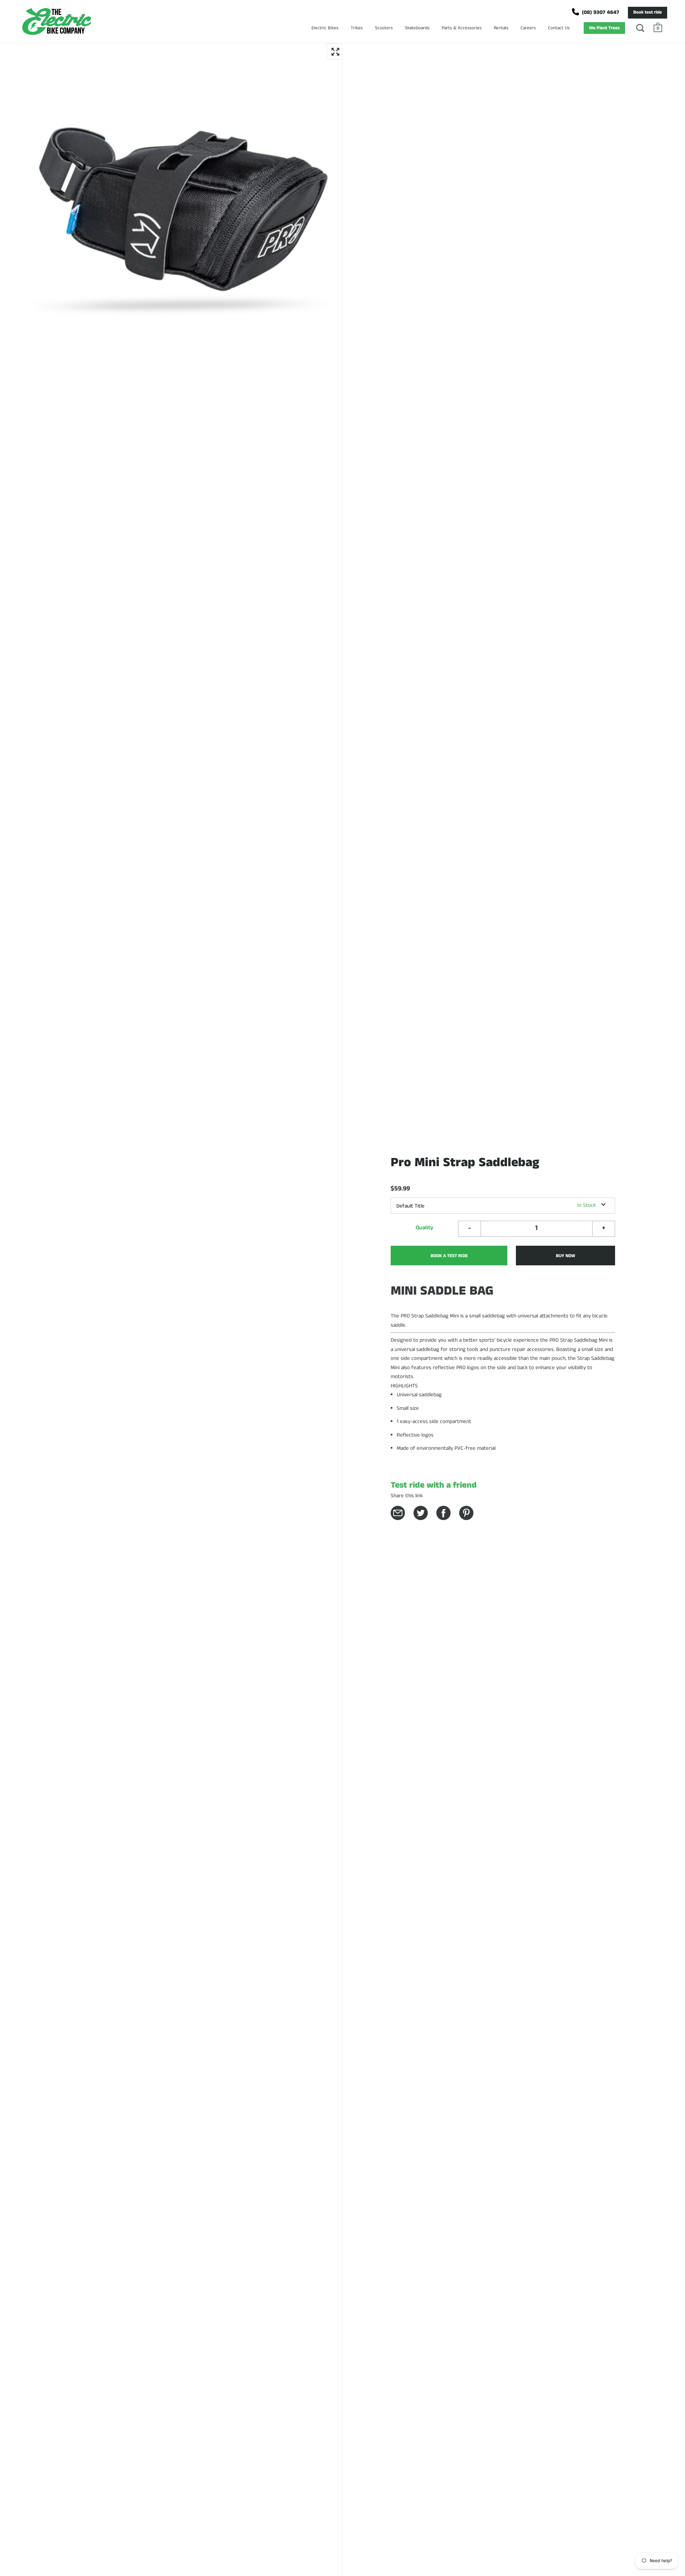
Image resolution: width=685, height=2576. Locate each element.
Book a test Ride (449, 1256)
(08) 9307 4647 (601, 12)
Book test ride (648, 12)
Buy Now (565, 1256)
